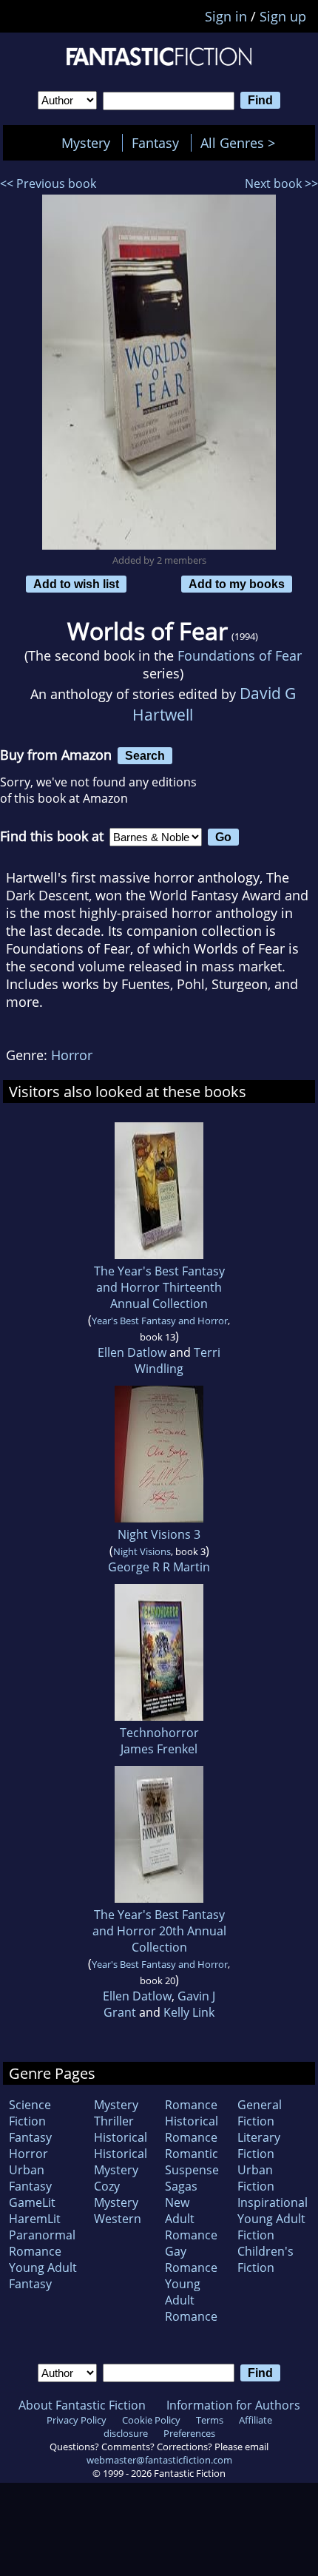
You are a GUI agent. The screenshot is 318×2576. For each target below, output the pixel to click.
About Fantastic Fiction (82, 2405)
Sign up (283, 16)
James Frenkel (159, 1749)
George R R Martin (159, 1567)
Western (118, 2219)
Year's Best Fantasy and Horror (160, 1321)
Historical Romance (192, 2129)
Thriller (114, 2121)
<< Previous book (48, 183)
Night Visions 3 (159, 1534)
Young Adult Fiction (271, 2227)
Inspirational (273, 2202)
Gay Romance (191, 2259)
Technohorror (159, 1733)
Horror (72, 1055)
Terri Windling (177, 1361)
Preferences (189, 2433)
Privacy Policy (77, 2420)
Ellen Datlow (132, 1352)
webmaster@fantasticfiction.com (159, 2460)
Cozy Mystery (116, 2194)
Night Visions (142, 1551)
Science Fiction (30, 2113)
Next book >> (281, 183)
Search (145, 755)
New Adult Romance (191, 2219)
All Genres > (241, 143)
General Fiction (260, 2113)
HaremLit (35, 2219)
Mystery (86, 143)
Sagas (181, 2186)
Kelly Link (189, 2012)
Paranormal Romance (42, 2243)
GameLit (32, 2202)
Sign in (226, 16)
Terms (210, 2420)
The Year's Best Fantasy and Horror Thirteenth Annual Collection (159, 1287)
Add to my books (237, 584)
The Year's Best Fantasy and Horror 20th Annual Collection (159, 1931)
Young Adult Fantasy (43, 2276)
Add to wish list (76, 584)
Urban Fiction (256, 2178)
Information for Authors (233, 2405)
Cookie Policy (151, 2420)
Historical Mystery (121, 2162)
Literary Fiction (259, 2145)
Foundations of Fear (240, 655)
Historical (121, 2137)
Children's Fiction (265, 2259)
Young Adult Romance (191, 2300)
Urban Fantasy (30, 2178)
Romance (191, 2105)
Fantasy (155, 143)
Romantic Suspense (192, 2162)
